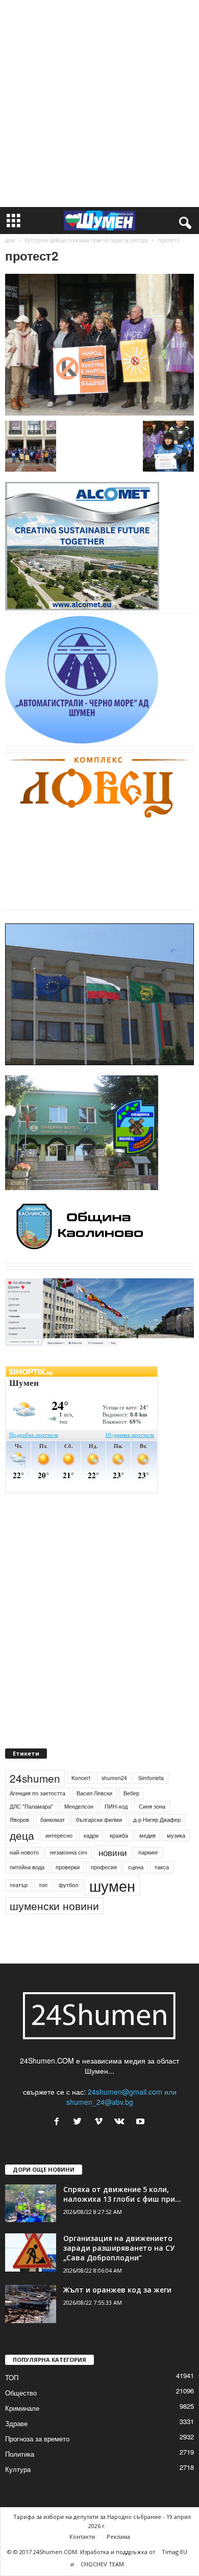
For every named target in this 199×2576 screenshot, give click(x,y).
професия (104, 1867)
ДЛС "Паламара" (31, 1806)
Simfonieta (151, 1778)
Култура (18, 2469)
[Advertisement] (99, 104)
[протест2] (99, 345)
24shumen (35, 1778)
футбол (68, 1885)
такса (162, 1867)
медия (147, 1835)
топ (43, 1885)
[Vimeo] (101, 2122)
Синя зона (152, 1806)
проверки (68, 1867)
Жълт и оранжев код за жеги (117, 2290)
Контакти (82, 2536)
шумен (112, 1885)
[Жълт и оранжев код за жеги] (31, 2304)
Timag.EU (175, 2552)
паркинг (148, 1852)
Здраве (16, 2423)
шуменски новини (54, 1905)
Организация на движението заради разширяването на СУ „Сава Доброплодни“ (119, 2248)
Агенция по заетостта (38, 1793)
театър (19, 1885)
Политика (20, 2454)
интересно (59, 1835)
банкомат (53, 1820)
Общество (21, 2393)
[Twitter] (80, 2122)
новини (113, 1852)
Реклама (118, 2536)
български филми (99, 1820)
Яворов (19, 1820)
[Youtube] (142, 2122)
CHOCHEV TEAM (102, 2564)
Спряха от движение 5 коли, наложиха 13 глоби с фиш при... (122, 2194)
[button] (183, 221)
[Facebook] (59, 2122)
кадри (91, 1835)
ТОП (12, 2377)
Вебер (131, 1793)
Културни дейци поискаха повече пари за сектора (86, 240)
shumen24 (114, 1778)
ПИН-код (116, 1806)
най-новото (24, 1852)
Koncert (81, 1778)
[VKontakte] (122, 2122)
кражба (119, 1835)
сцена (136, 1867)
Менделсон (79, 1806)
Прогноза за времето (37, 2439)
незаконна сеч (69, 1852)
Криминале (22, 2408)
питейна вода (27, 1867)
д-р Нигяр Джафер (157, 1820)
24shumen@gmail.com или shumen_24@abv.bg (121, 2097)
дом (10, 240)
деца (22, 1835)
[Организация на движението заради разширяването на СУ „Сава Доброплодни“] (31, 2252)
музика (176, 1835)
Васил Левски (94, 1793)
